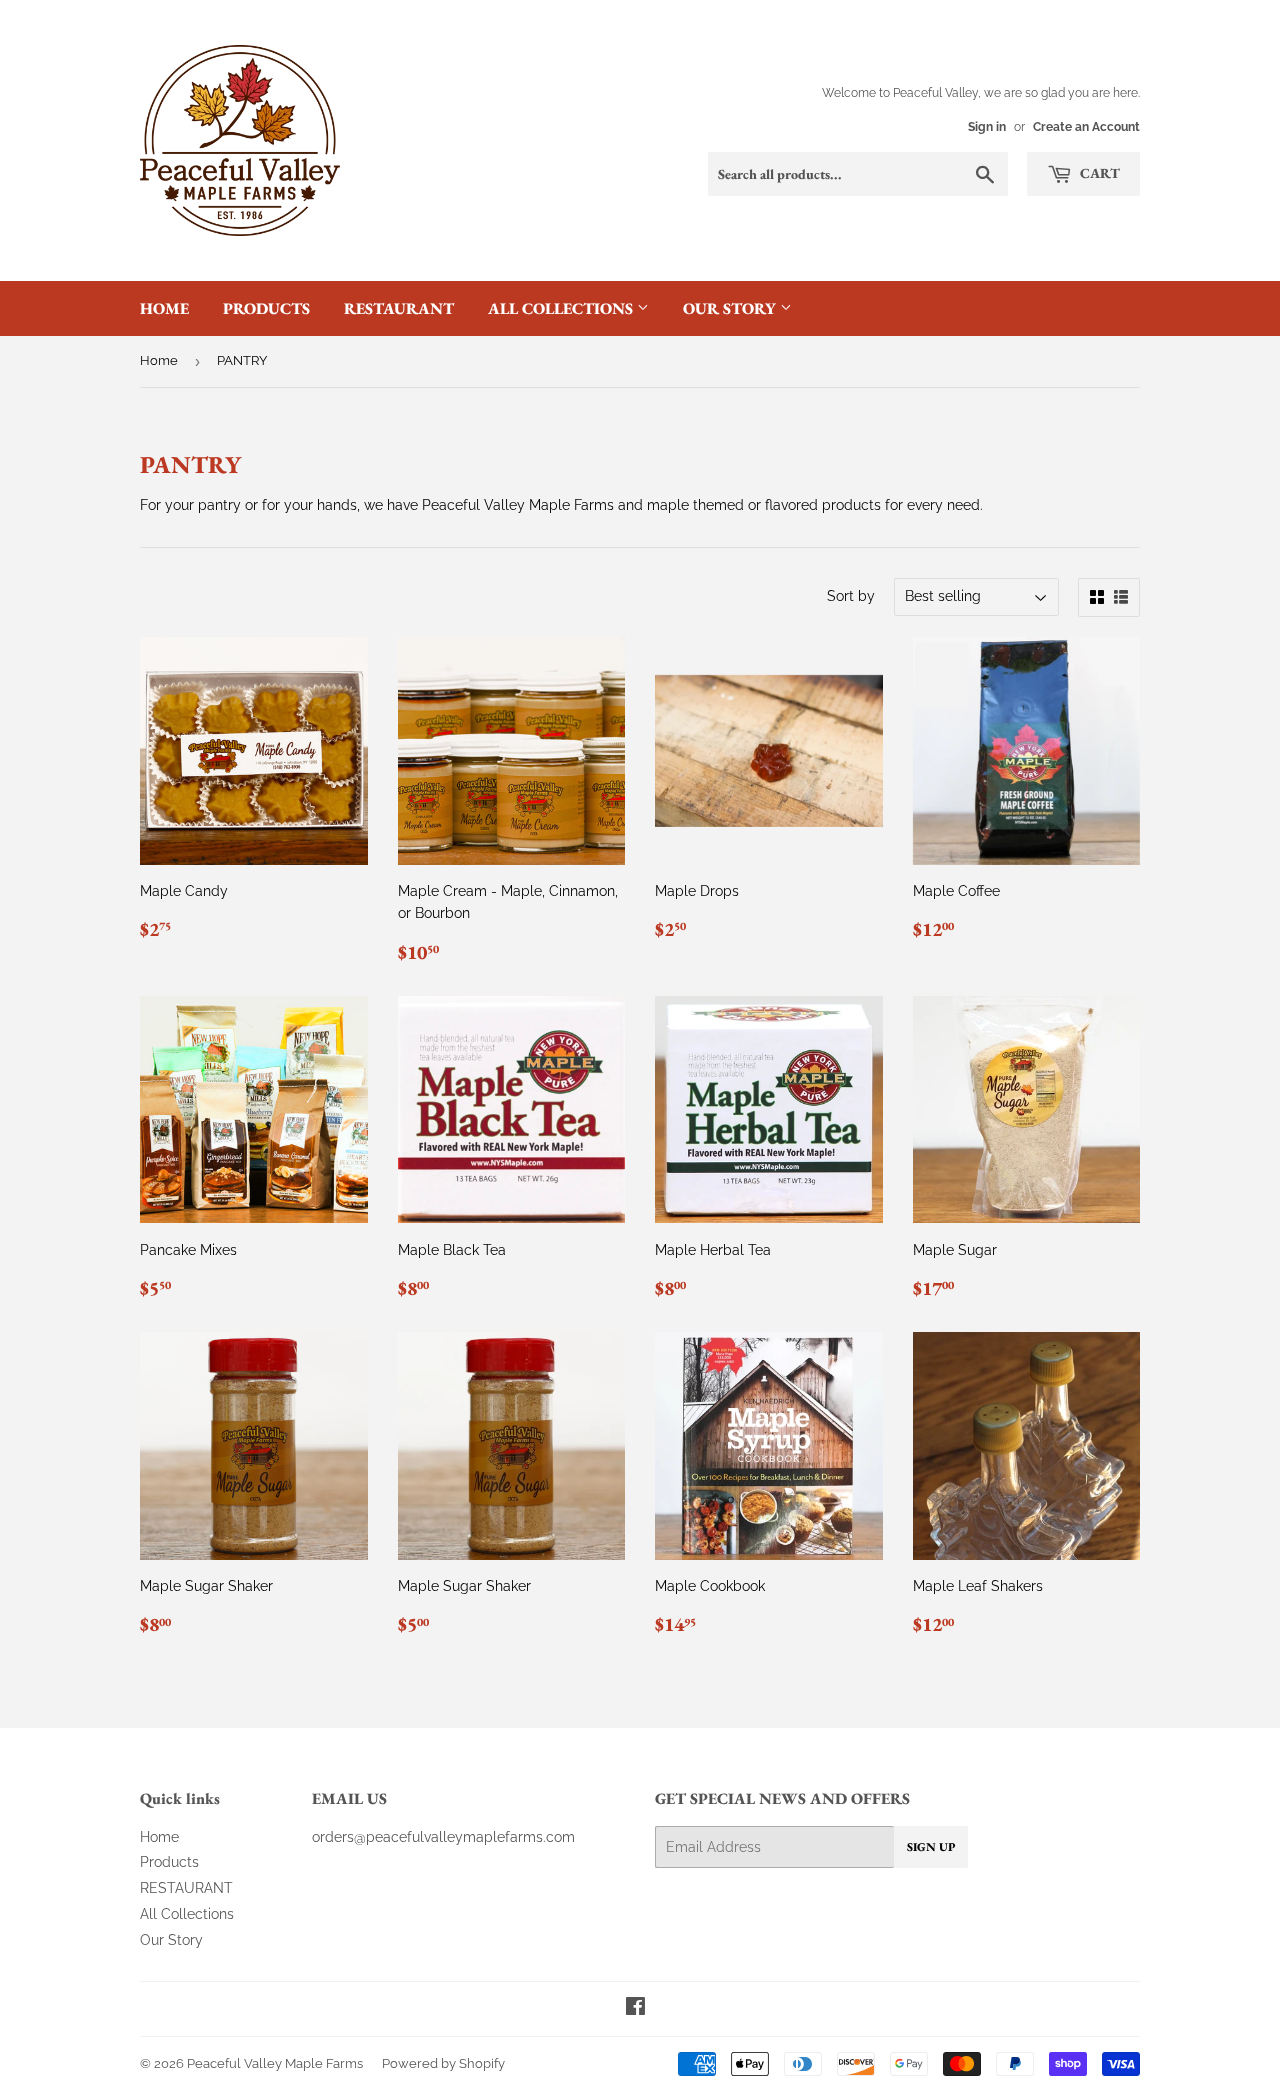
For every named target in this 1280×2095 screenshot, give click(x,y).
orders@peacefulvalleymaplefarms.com (443, 1837)
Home (164, 308)
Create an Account (1086, 127)
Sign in (987, 127)
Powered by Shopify (443, 2063)
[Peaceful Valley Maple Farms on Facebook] (635, 2009)
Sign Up (931, 1847)
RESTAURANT (399, 308)
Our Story (731, 308)
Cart (1098, 173)
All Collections (562, 308)
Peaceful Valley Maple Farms (275, 2063)
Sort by (851, 596)
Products (266, 308)
